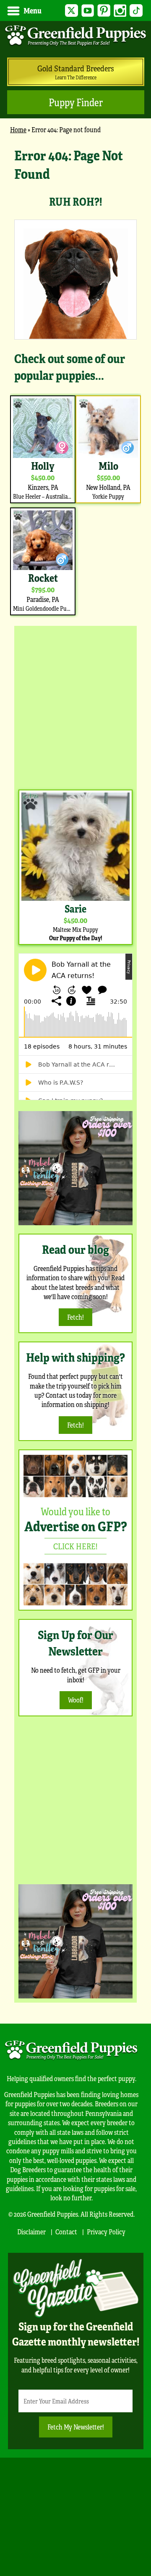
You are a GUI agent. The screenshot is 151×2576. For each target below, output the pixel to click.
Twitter (72, 11)
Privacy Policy (106, 2232)
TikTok (136, 11)
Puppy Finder (76, 102)
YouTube (88, 11)
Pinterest (104, 11)
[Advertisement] (75, 706)
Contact (66, 2232)
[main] (75, 382)
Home (18, 129)
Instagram (120, 11)
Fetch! (75, 1317)
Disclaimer (31, 2232)
